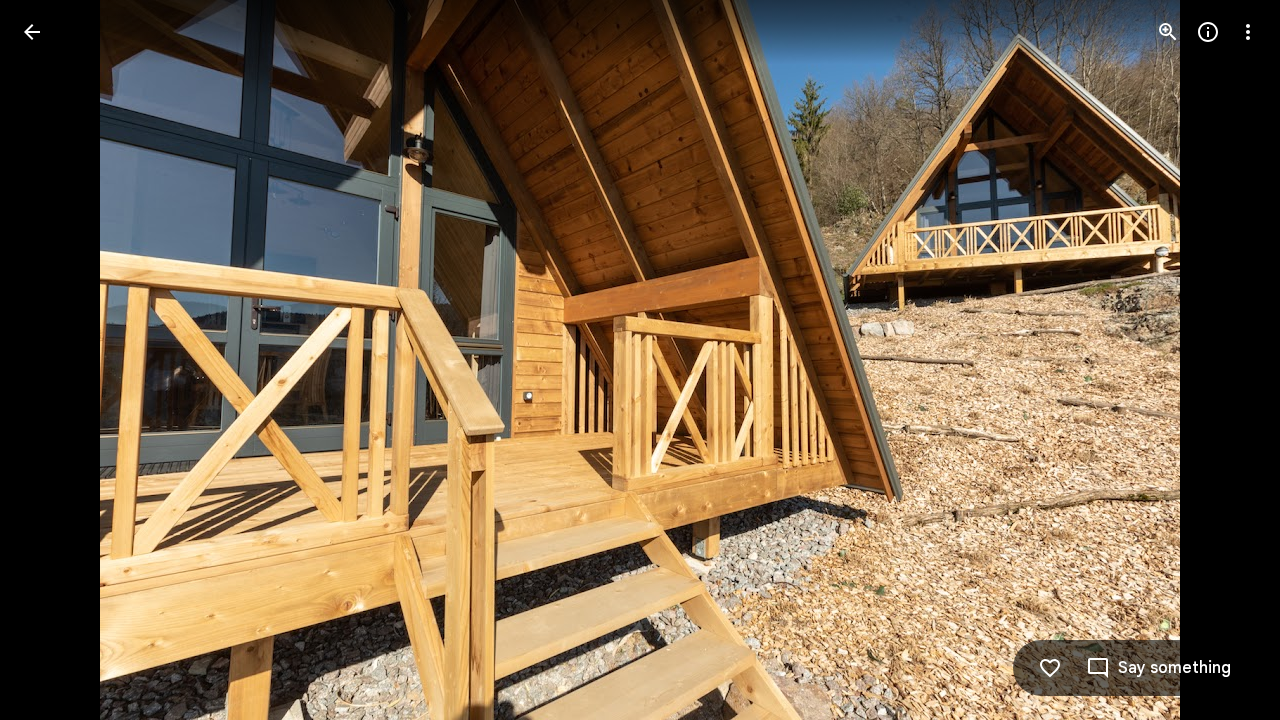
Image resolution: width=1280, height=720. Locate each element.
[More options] (1248, 32)
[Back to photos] (32, 32)
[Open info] (1208, 32)
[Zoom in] (1168, 32)
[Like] (1050, 668)
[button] (56, 360)
